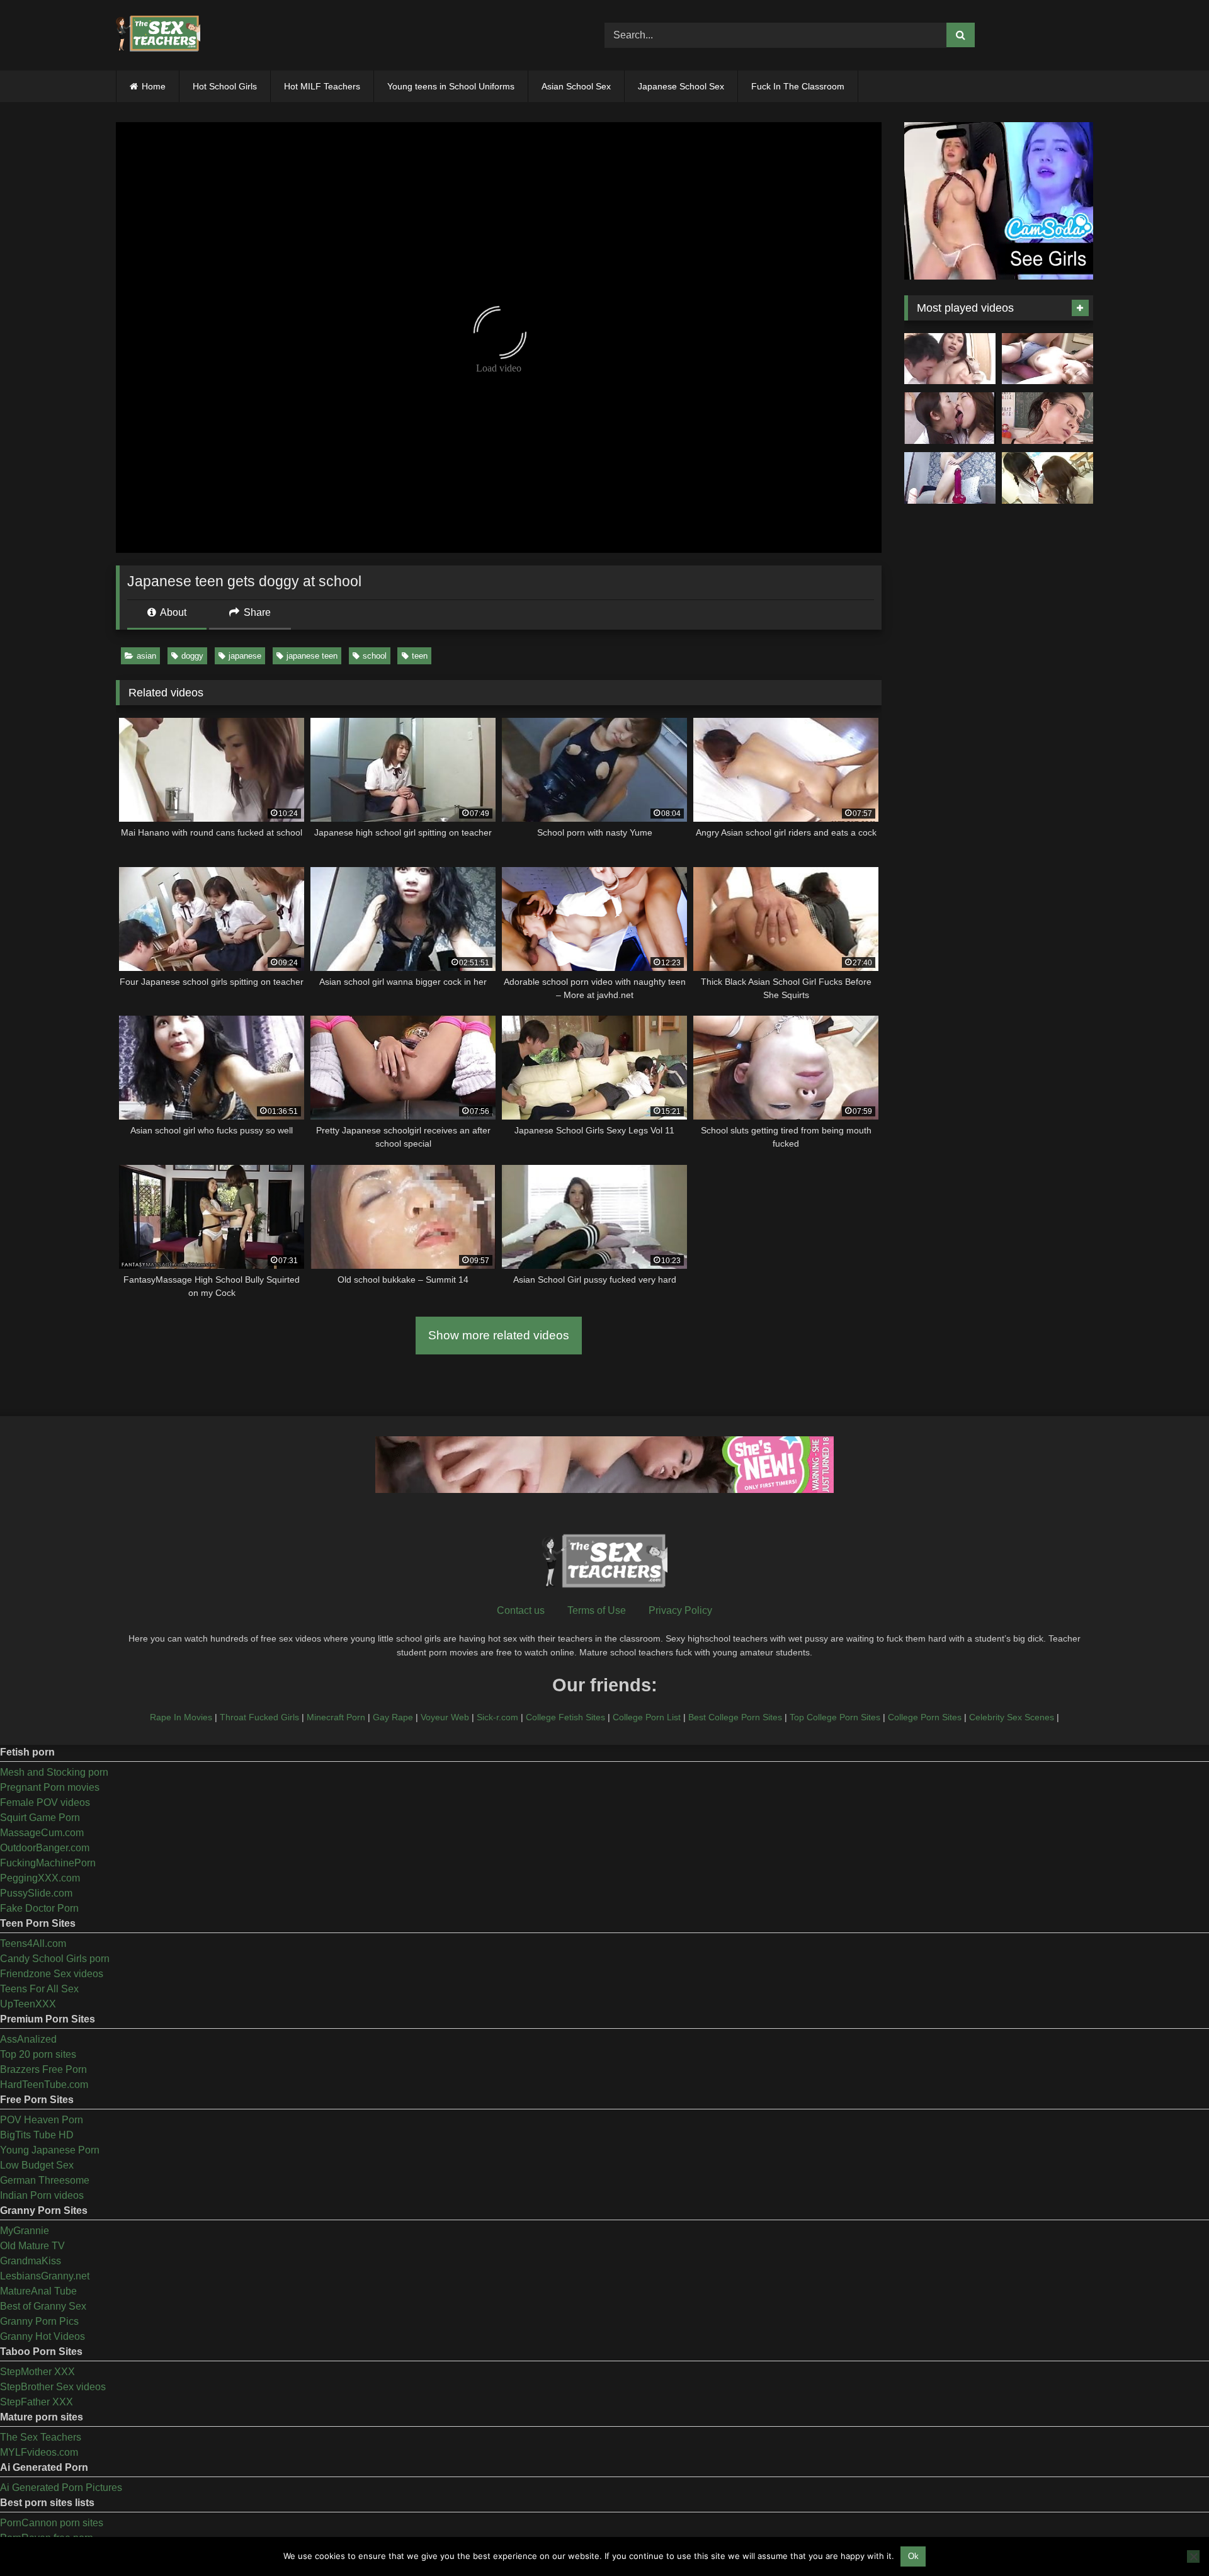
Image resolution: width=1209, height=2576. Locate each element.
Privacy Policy (680, 1610)
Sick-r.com (497, 1717)
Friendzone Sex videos (52, 1974)
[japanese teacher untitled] (950, 359)
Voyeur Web (445, 1717)
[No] (1193, 2556)
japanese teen (312, 656)
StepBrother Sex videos (53, 2387)
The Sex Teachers (41, 2437)
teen (420, 656)
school (375, 656)
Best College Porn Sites (735, 1717)
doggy (192, 656)
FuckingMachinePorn (48, 1863)
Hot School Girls (225, 86)
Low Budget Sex (37, 2165)
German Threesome (45, 2180)
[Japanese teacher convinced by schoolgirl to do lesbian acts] (1047, 478)
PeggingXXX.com (40, 1878)
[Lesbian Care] (950, 418)
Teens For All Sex (39, 1989)
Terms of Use (597, 1610)
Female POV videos (45, 1802)
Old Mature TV (32, 2246)
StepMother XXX (37, 2372)
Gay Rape (393, 1717)
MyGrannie (25, 2231)
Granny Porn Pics (39, 2321)
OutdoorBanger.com (45, 1848)
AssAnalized (28, 2039)
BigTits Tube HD (37, 2135)
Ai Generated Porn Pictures (61, 2488)
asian (146, 656)
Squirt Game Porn (40, 1818)
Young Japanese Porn (50, 2150)
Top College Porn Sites (835, 1717)
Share (256, 612)
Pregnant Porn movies (50, 1787)
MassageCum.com (42, 1833)
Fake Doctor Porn (39, 1908)
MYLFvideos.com (39, 2452)
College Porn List (647, 1717)
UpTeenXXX (28, 2004)
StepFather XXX (37, 2402)
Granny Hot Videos (43, 2336)
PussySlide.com (36, 1893)
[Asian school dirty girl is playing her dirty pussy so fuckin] (950, 478)
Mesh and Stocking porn (54, 1772)
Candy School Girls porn (55, 1959)
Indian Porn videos (42, 2195)
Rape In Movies (181, 1717)
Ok (913, 2556)
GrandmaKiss (31, 2261)
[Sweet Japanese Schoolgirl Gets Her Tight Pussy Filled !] (1047, 359)
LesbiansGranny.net (45, 2276)
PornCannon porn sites (52, 2523)
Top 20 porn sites (38, 2054)
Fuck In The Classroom (798, 86)
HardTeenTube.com (44, 2085)
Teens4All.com (33, 1943)
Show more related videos (499, 1335)
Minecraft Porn (336, 1717)
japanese (245, 656)
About (172, 612)
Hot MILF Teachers (322, 86)
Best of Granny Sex (43, 2306)
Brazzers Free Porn (43, 2069)
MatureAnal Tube (38, 2291)
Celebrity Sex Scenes (1012, 1717)
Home (154, 86)
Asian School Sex (576, 86)
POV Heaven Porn (42, 2120)
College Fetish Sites (565, 1717)
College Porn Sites (925, 1717)
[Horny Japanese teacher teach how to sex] (1047, 418)
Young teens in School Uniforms (451, 86)
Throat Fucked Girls (259, 1717)
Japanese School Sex (681, 86)
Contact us (521, 1610)
